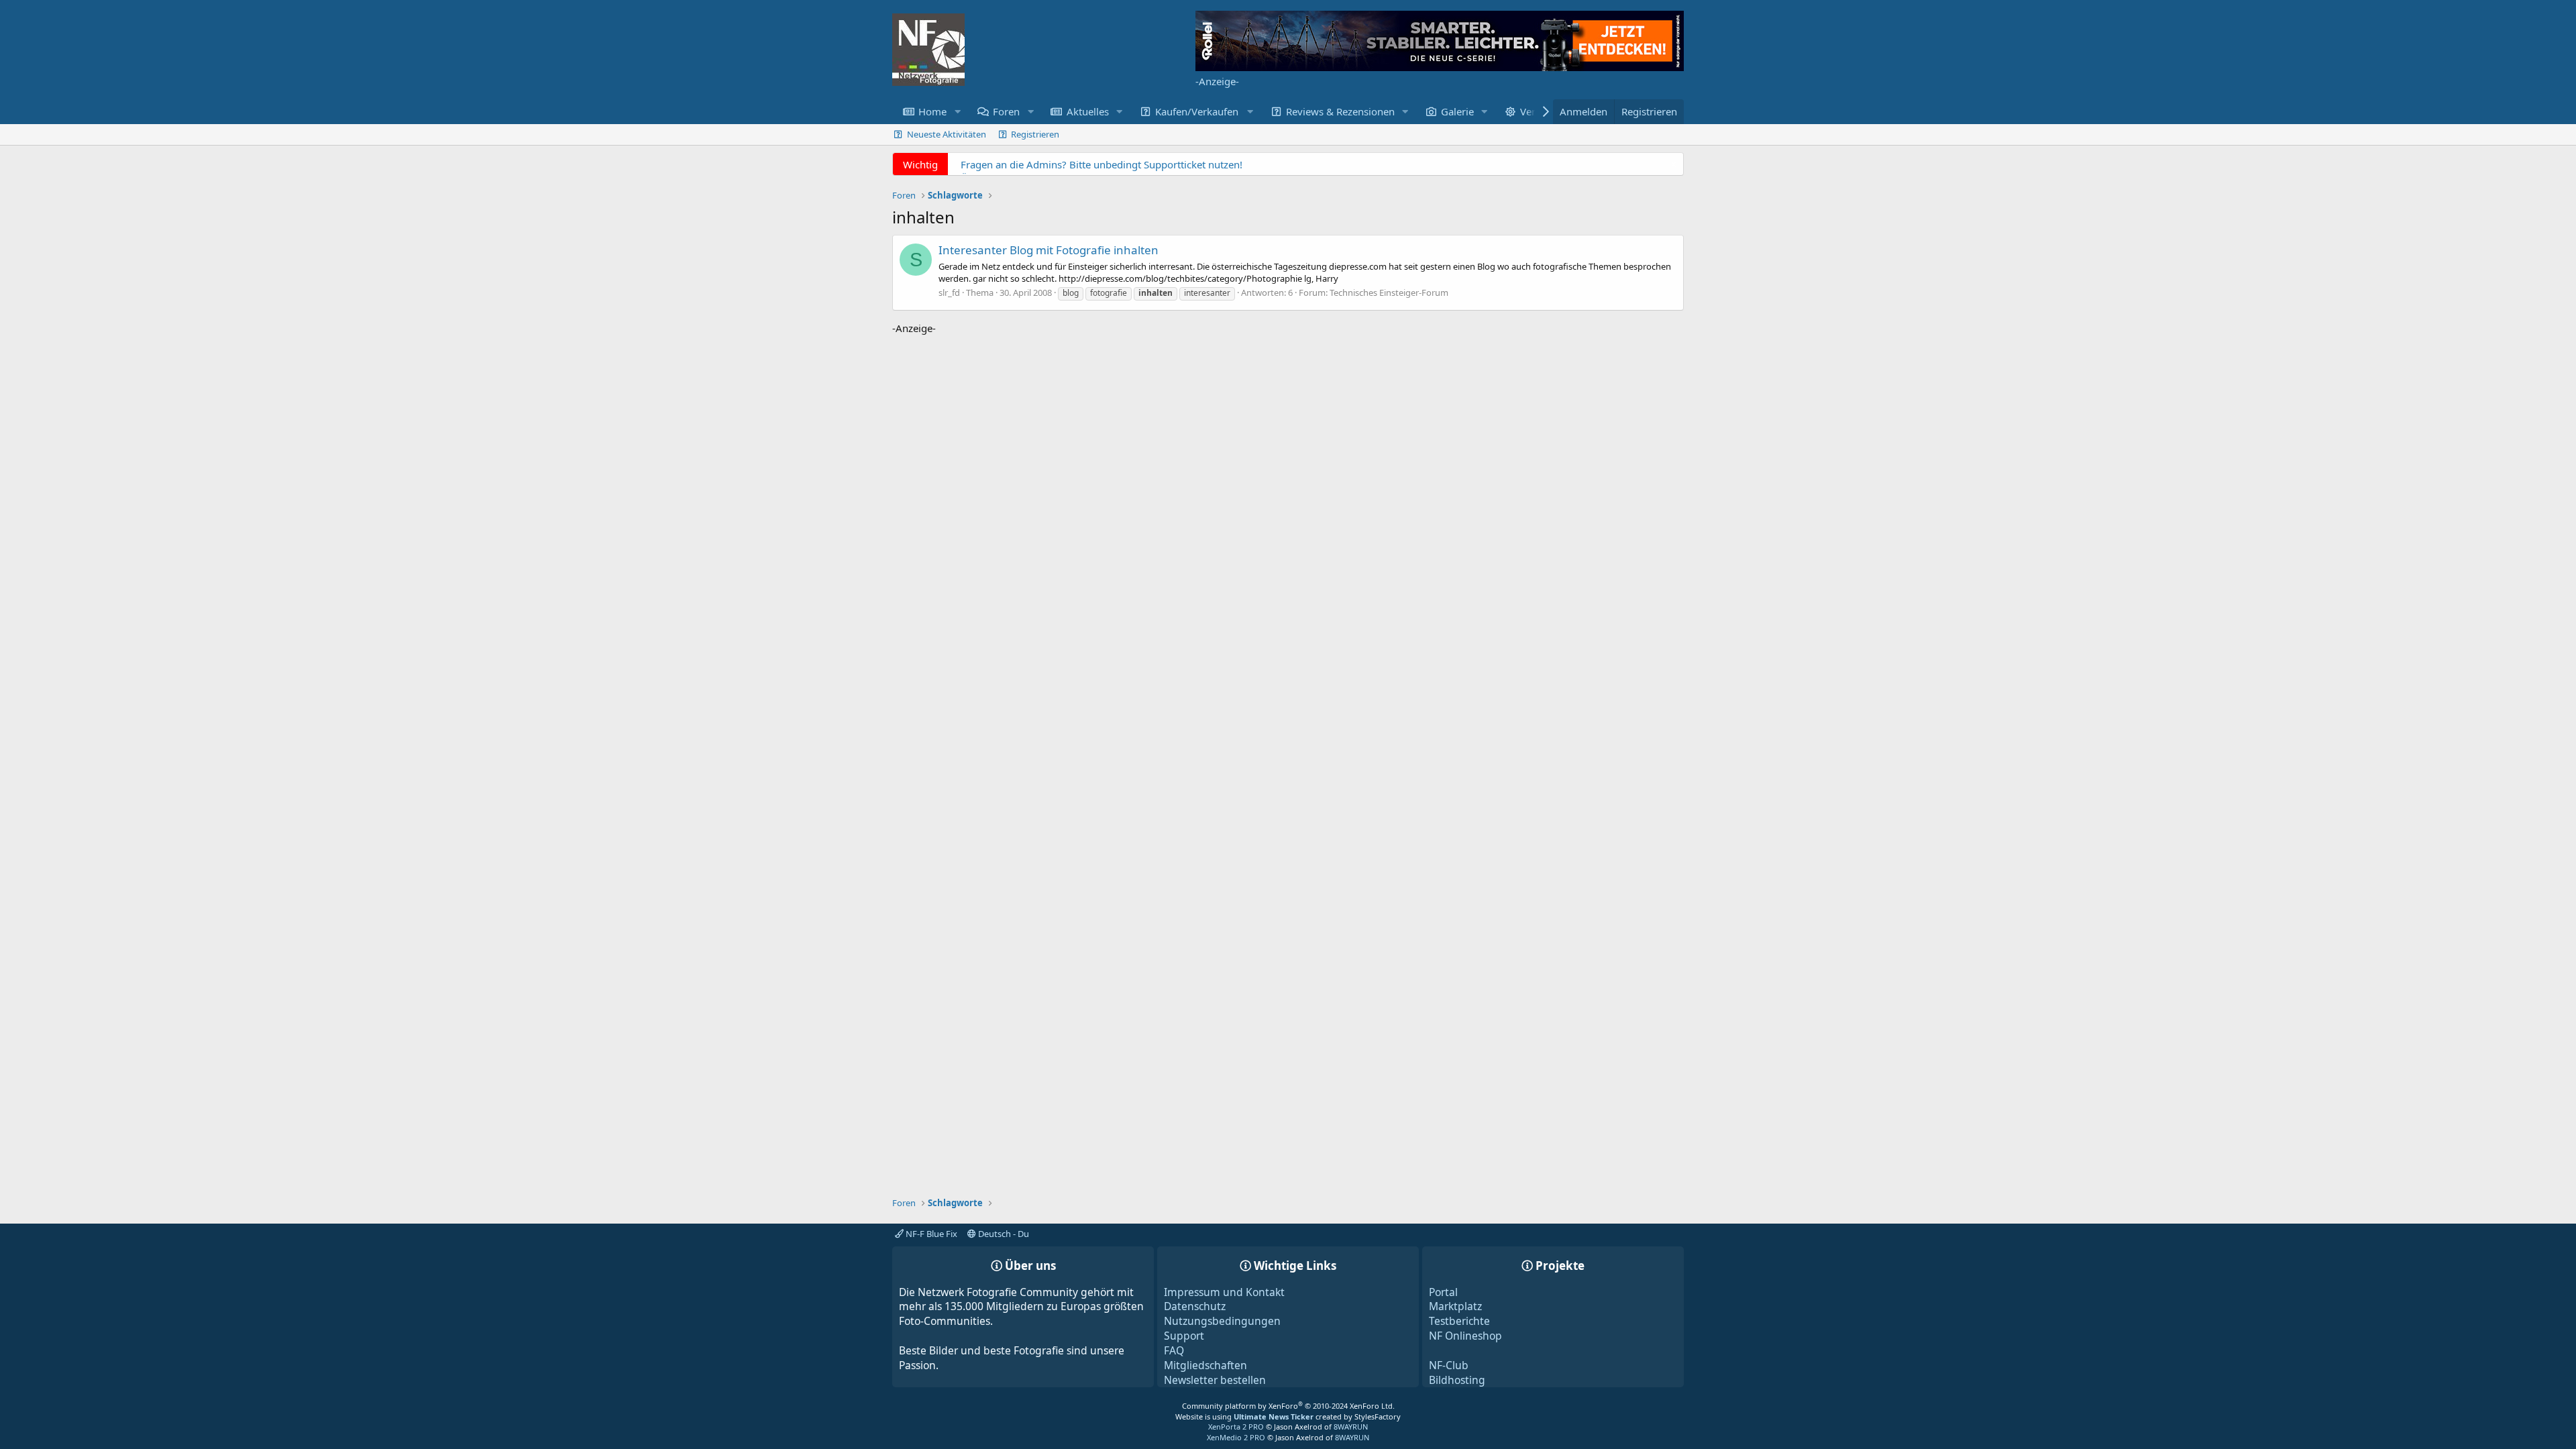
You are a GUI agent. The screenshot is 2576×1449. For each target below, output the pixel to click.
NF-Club (1449, 1365)
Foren (1006, 111)
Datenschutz (1195, 1306)
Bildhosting (1457, 1380)
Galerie (1457, 111)
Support (1184, 1336)
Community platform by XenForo (1288, 1406)
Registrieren (1035, 134)
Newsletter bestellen (1215, 1380)
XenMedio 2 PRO (1236, 1437)
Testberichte (1459, 1321)
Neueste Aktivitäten (947, 134)
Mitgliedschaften (1205, 1365)
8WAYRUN (1351, 1427)
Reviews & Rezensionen (1340, 111)
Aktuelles (1088, 111)
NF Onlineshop (1465, 1336)
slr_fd (949, 292)
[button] (957, 112)
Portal (1443, 1292)
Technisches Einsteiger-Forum (1389, 292)
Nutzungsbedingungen (1222, 1321)
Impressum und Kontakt (1224, 1292)
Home (932, 111)
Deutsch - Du (1003, 1234)
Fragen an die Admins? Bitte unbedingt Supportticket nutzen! (1102, 164)
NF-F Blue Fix (930, 1234)
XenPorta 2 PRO (1236, 1427)
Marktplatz (1455, 1306)
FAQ (1174, 1350)
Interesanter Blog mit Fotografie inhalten (1049, 250)
